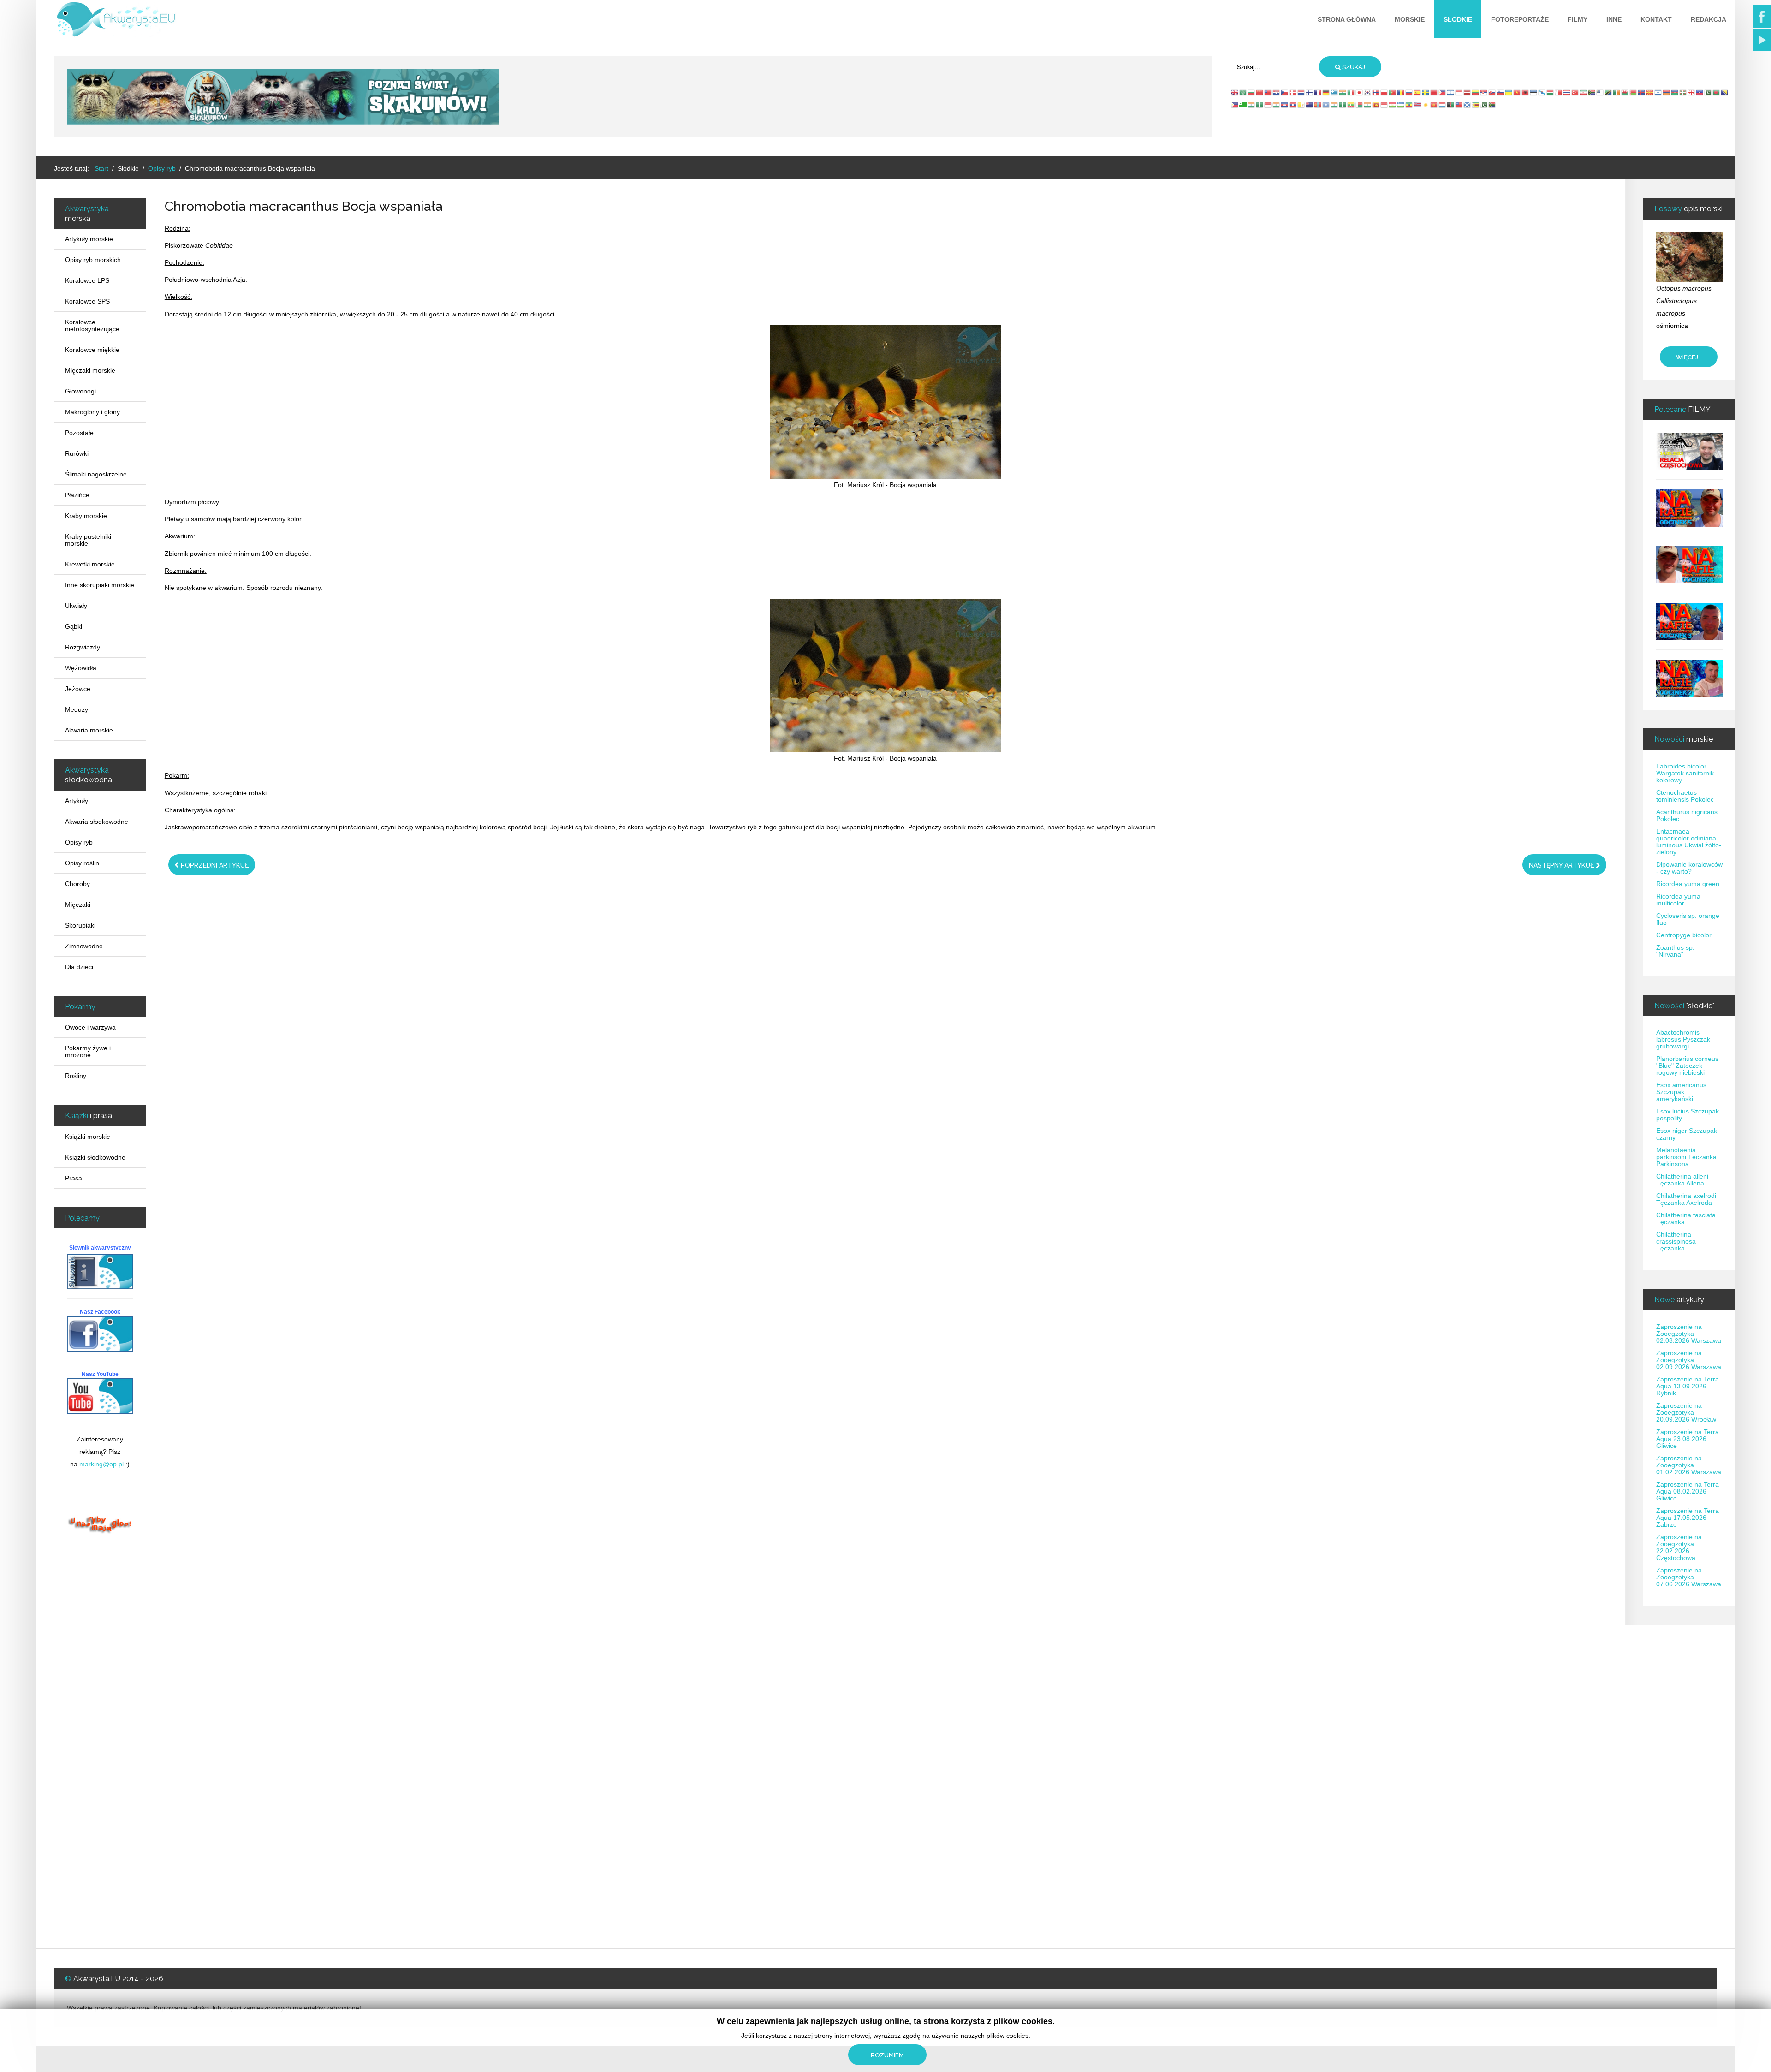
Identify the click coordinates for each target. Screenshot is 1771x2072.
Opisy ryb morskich (93, 260)
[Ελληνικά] (1335, 92)
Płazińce (77, 495)
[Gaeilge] (1617, 92)
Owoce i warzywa (90, 1027)
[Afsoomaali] (1326, 105)
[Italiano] (1351, 92)
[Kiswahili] (1609, 92)
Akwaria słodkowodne (97, 822)
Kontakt (1656, 19)
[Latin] (1302, 105)
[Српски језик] (1484, 92)
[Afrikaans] (1592, 92)
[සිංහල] (1376, 105)
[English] (1235, 92)
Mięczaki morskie (90, 370)
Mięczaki (78, 905)
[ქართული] (1692, 92)
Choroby (77, 884)
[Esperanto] (1243, 105)
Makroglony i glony (92, 412)
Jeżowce (78, 689)
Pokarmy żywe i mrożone (88, 1051)
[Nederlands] (1302, 92)
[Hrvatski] (1277, 92)
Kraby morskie (86, 516)
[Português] (1393, 92)
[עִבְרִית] (1451, 92)
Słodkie (1458, 19)
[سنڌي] (1484, 105)
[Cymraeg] (1625, 92)
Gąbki (74, 626)
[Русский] (1409, 92)
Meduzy (77, 709)
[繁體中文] (1268, 92)
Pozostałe (79, 433)
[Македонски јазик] (1650, 92)
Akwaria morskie (89, 730)
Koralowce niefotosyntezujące (92, 325)
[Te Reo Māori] (1310, 105)
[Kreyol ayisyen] (1700, 92)
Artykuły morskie (89, 239)
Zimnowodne (84, 946)
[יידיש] (1658, 92)
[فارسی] (1584, 92)
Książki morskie (88, 1137)
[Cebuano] (1235, 105)
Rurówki (77, 453)
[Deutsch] (1326, 92)
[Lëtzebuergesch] (1443, 105)
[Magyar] (1551, 92)
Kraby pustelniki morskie (88, 540)
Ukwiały (76, 606)
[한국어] (1368, 92)
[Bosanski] (1725, 92)
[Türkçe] (1575, 92)
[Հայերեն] (1667, 92)
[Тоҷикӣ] (1393, 105)
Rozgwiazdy (83, 647)
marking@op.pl (101, 1464)
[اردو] (1708, 92)
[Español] (1418, 92)
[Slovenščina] (1501, 92)
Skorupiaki (80, 925)
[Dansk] (1293, 92)
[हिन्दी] (1343, 92)
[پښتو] (1451, 105)
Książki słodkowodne (95, 1157)
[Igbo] (1260, 105)
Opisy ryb (79, 842)
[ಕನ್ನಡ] (1277, 105)
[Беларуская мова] (1634, 92)
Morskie (1410, 19)
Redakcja (1709, 19)
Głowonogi (80, 391)
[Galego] (1542, 92)
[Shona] (1476, 105)
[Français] (1318, 92)
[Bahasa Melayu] (1600, 92)
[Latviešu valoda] (1468, 92)
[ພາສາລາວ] (1293, 105)
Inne (1614, 19)
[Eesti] (1534, 92)
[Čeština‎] (1285, 92)
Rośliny (76, 1076)
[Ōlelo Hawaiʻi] (1418, 105)
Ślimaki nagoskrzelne (96, 474)
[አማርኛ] (1409, 105)
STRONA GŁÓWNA (1347, 19)
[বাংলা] (1717, 92)
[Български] (1252, 92)
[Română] (1401, 92)
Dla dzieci (79, 967)
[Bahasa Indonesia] (1459, 92)
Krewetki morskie (90, 564)
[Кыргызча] (1434, 105)
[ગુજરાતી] (1252, 105)
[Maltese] (1559, 92)
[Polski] (1385, 92)
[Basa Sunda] (1385, 105)
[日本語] (1360, 92)
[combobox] (1273, 67)
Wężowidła (81, 668)
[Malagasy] (1360, 105)
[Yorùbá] (1343, 105)
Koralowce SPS (87, 301)
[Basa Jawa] (1268, 105)
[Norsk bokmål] (1376, 92)
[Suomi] (1310, 92)
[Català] (1434, 92)
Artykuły (77, 801)
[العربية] (1243, 92)
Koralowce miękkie (92, 350)
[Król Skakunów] (283, 96)
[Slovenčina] (1492, 92)
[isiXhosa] (1492, 105)
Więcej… (1689, 357)
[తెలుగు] (1335, 105)
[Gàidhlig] (1468, 105)
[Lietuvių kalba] (1476, 92)
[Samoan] (1459, 105)
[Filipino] (1443, 92)
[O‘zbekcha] (1401, 105)
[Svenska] (1426, 92)
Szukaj (1353, 67)
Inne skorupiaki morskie (100, 585)
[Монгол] (1318, 105)
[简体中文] (1260, 92)
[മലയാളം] (1368, 105)
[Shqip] (1526, 92)
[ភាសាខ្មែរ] (1285, 105)
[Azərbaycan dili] (1675, 92)
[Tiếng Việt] (1517, 92)
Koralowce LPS (87, 280)
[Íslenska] (1642, 92)
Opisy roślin (82, 863)
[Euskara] (1683, 92)
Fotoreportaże (1520, 19)
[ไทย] (1567, 92)
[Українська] (1509, 92)
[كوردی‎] (1426, 105)
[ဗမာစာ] (1351, 105)
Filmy (1578, 19)
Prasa (74, 1178)
